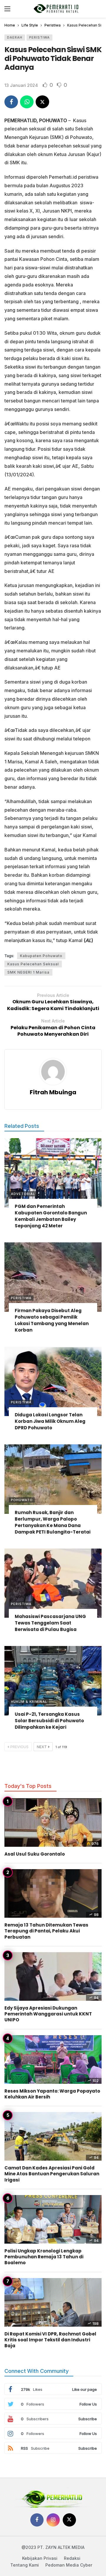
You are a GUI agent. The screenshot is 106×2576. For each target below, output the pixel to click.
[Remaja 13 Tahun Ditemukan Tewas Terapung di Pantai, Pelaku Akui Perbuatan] (53, 1893)
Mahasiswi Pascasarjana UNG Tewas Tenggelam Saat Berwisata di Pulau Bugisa (50, 1623)
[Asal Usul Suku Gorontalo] (53, 1822)
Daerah (15, 37)
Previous (19, 1747)
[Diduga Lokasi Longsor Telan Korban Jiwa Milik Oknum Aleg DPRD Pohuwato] (53, 1381)
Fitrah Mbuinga (53, 1092)
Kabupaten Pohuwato (41, 956)
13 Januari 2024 (21, 85)
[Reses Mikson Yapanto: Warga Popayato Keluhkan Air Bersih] (53, 2059)
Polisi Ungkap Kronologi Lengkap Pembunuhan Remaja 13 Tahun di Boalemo (44, 2257)
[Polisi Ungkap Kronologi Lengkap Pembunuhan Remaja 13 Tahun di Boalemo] (53, 2219)
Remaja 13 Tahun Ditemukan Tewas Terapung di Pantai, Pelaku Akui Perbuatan (46, 1931)
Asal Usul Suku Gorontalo (35, 1854)
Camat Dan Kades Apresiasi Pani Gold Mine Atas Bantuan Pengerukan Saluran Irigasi (52, 2174)
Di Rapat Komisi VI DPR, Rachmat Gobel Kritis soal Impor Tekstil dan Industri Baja (50, 2340)
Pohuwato (22, 1500)
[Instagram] (53, 2520)
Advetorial (23, 1194)
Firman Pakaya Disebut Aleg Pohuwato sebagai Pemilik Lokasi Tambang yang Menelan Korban (52, 1320)
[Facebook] (37, 2520)
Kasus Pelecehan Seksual (33, 964)
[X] (69, 2520)
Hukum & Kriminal (29, 1702)
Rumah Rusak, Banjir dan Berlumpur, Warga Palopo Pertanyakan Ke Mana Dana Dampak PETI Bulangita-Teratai (53, 1522)
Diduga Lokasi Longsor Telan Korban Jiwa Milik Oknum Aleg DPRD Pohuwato (50, 1421)
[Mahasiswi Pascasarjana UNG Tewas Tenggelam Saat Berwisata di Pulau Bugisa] (53, 1583)
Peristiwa (39, 37)
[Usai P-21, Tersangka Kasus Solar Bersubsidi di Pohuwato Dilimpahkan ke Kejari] (53, 1681)
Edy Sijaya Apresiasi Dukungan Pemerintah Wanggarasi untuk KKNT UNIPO (48, 2014)
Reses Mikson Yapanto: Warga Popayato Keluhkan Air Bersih (52, 2094)
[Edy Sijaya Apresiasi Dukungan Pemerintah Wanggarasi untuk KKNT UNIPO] (53, 1976)
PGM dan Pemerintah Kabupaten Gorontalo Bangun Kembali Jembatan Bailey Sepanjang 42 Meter (51, 1216)
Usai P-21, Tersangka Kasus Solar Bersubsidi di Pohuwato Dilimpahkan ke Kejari (49, 1721)
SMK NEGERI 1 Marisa (28, 972)
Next (42, 1747)
